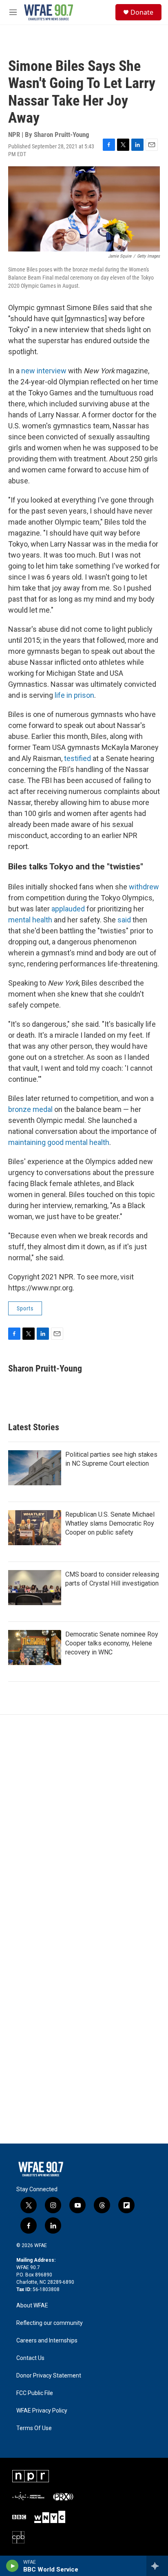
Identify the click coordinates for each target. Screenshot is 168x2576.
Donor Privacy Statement (49, 2376)
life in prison (74, 695)
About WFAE (32, 2306)
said (124, 920)
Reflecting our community (50, 2323)
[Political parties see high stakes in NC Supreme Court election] (35, 1468)
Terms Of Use (34, 2428)
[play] (12, 2566)
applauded (68, 909)
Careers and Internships (47, 2341)
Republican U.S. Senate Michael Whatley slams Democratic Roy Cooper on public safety (110, 1523)
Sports (25, 1308)
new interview (44, 371)
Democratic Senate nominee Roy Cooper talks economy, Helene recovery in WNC (112, 1643)
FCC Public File (35, 2393)
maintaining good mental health (59, 1142)
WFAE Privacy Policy (42, 2411)
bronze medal (30, 1109)
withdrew (144, 887)
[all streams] (157, 2566)
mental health (30, 920)
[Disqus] (84, 1825)
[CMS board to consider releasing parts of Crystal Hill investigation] (35, 1588)
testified (77, 758)
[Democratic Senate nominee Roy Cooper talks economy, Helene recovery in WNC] (35, 1647)
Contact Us (30, 2358)
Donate (142, 12)
